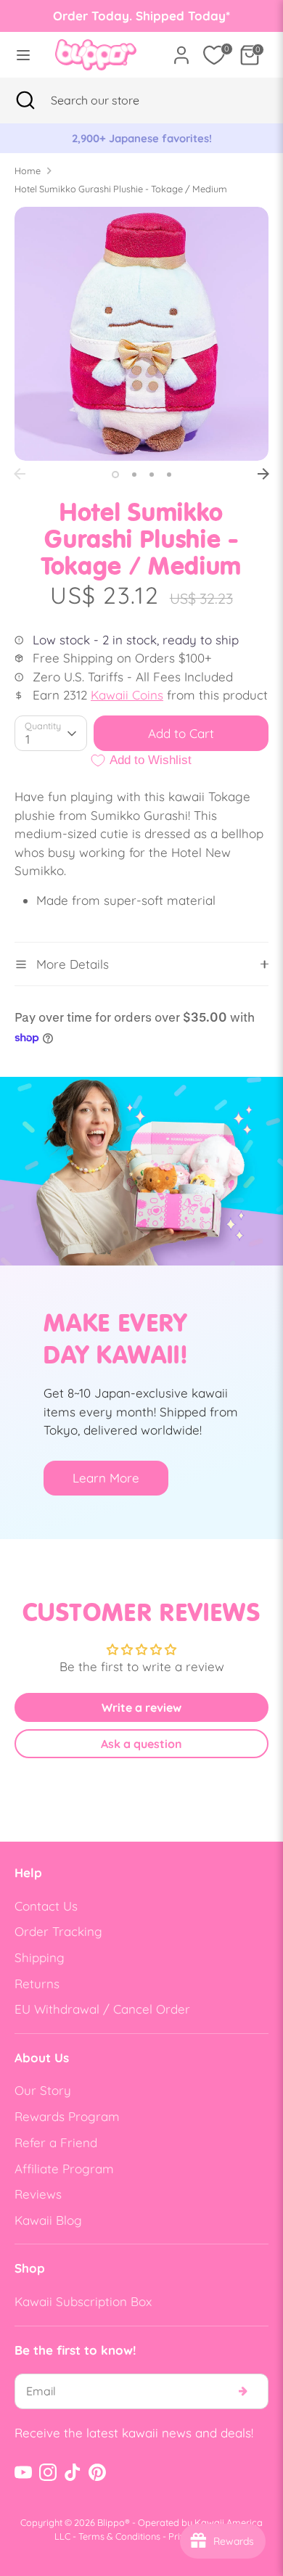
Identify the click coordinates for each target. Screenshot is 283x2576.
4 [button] (169, 475)
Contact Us (46, 1906)
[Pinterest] (97, 2472)
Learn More (106, 1478)
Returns (37, 1984)
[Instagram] (48, 2472)
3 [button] (152, 475)
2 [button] (134, 475)
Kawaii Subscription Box (83, 2301)
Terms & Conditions (119, 2536)
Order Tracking (58, 1931)
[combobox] (113, 100)
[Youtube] (23, 2472)
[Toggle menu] (23, 55)
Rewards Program (67, 2116)
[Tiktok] (73, 2472)
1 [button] (115, 475)
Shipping (40, 1957)
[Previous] (20, 474)
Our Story (43, 2090)
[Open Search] (25, 100)
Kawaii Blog (48, 2220)
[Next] (263, 474)
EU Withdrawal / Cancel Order (102, 2009)
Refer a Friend (56, 2142)
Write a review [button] (141, 1707)
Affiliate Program (64, 2169)
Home (28, 171)
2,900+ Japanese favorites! (142, 138)
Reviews (38, 2194)
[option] (141, 139)
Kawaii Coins (127, 695)
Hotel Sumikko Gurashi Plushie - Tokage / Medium (121, 189)
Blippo (111, 2522)
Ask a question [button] (141, 1744)
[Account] (181, 50)
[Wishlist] (214, 55)
